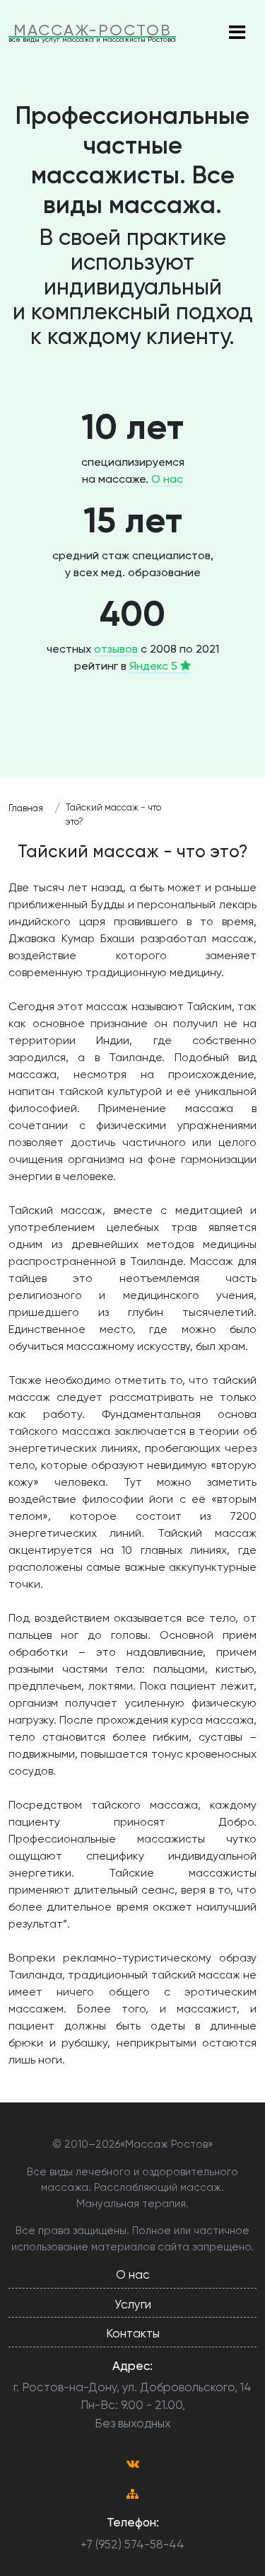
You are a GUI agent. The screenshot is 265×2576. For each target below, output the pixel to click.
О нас (167, 479)
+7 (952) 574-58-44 (132, 2544)
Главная (26, 808)
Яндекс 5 (155, 666)
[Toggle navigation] (237, 33)
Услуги (133, 2304)
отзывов (116, 649)
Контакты (133, 2333)
